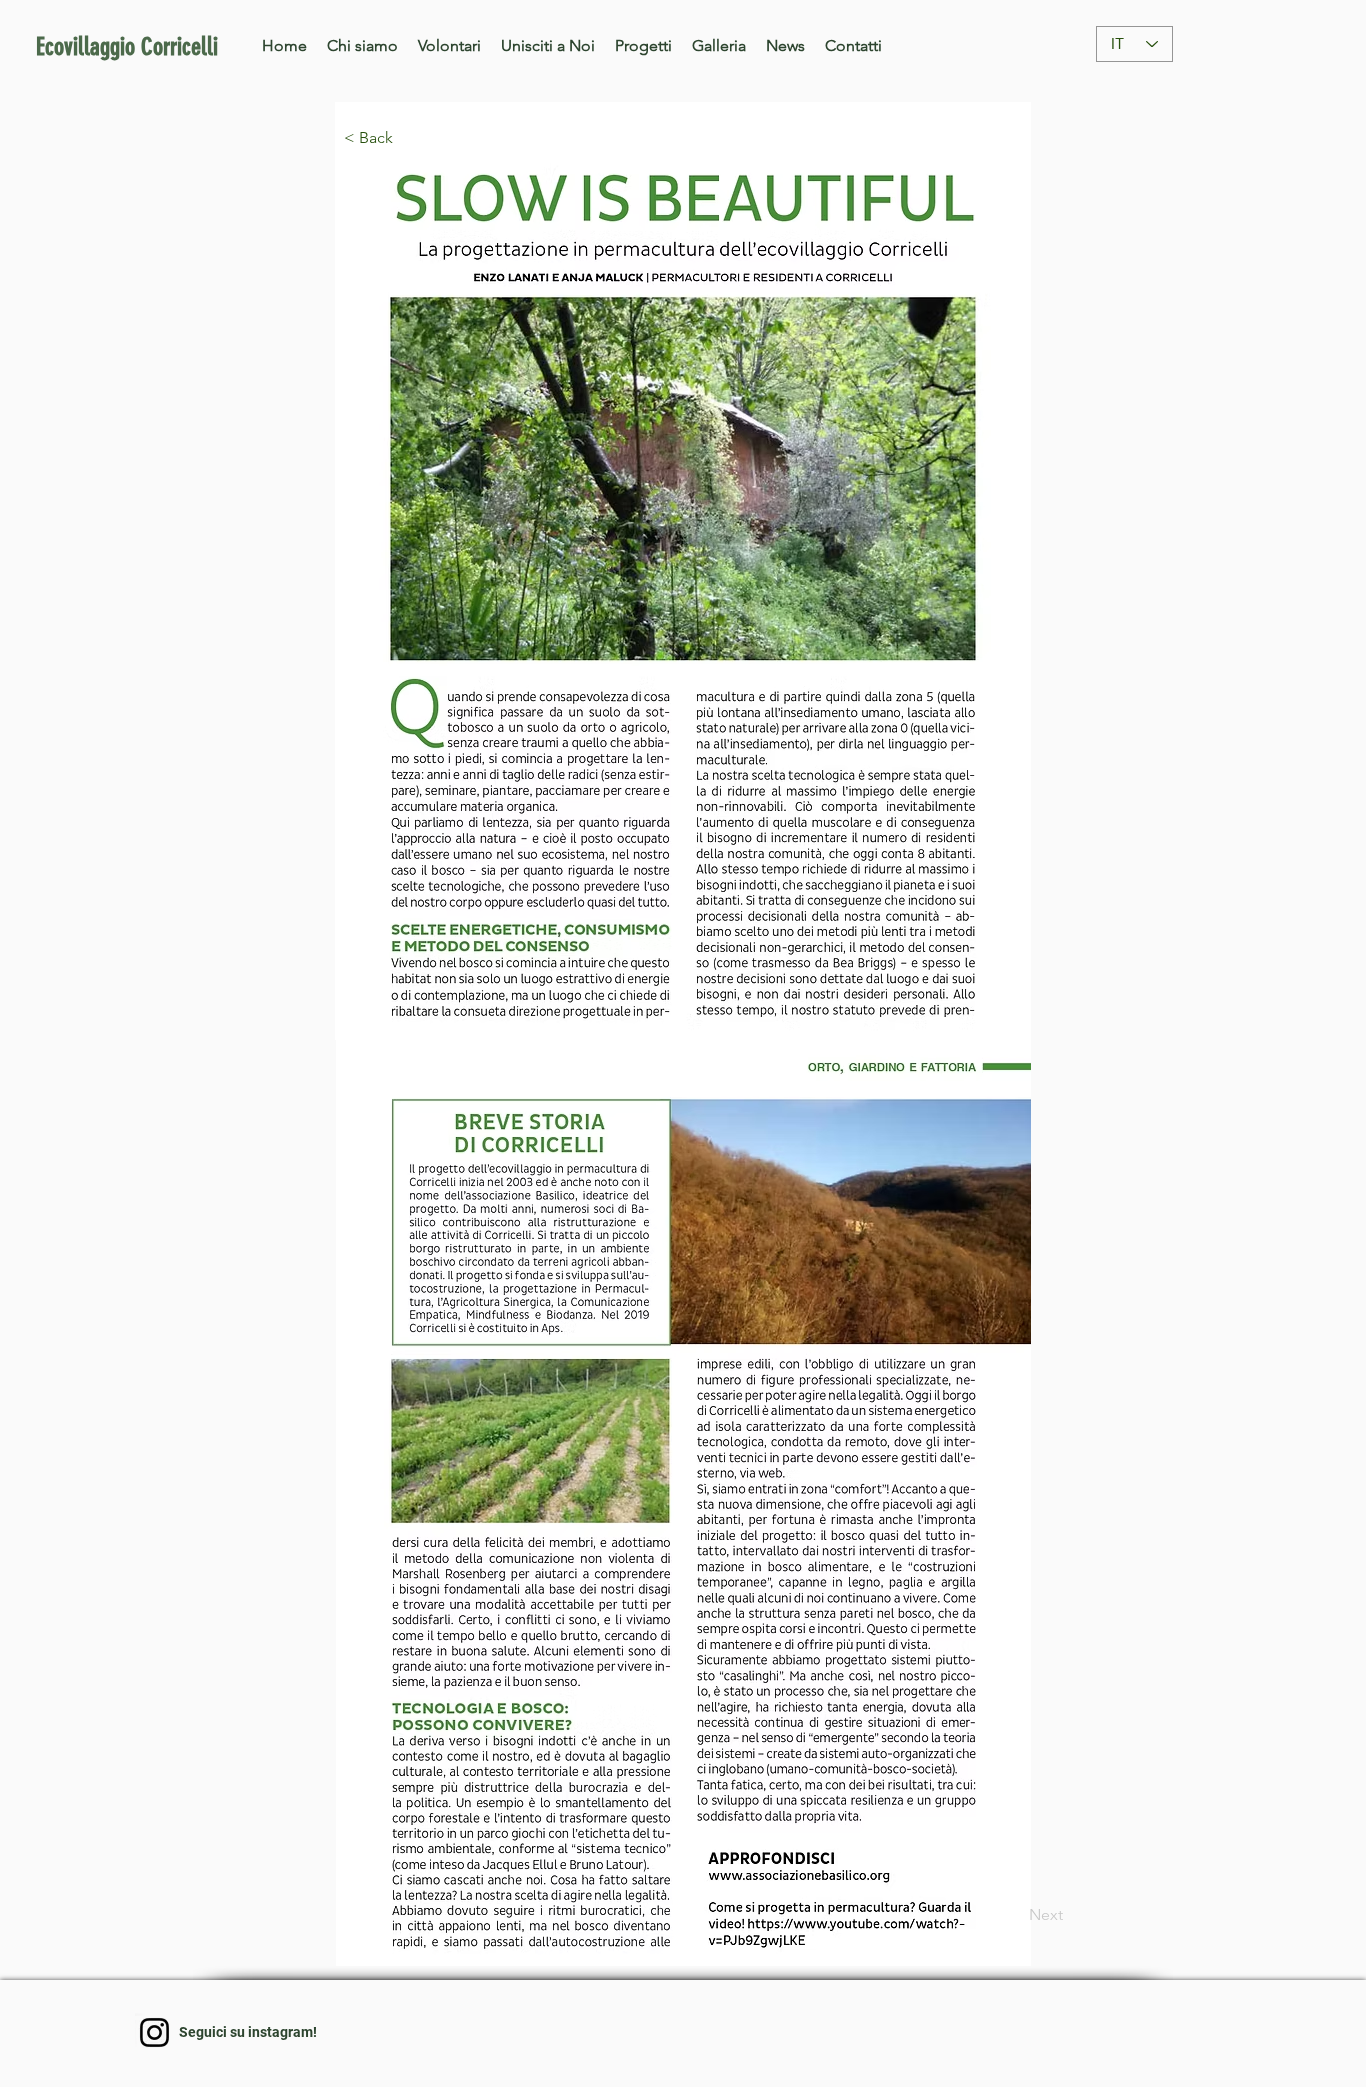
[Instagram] (154, 2032)
